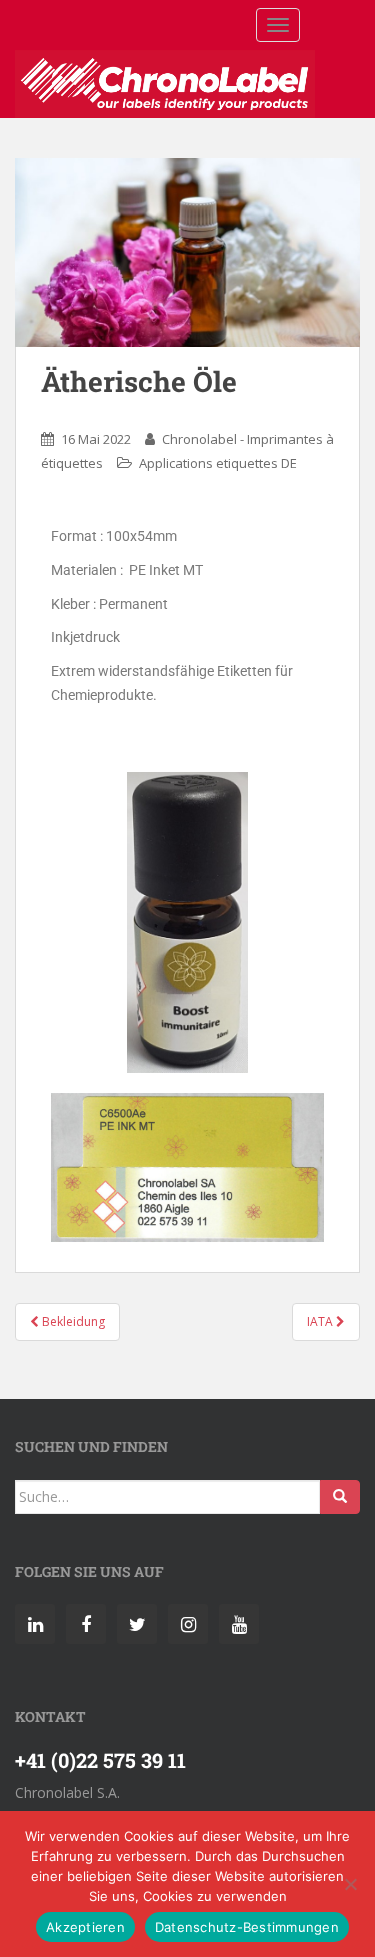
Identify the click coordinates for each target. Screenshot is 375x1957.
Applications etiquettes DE (218, 463)
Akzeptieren (85, 1927)
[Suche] (340, 1497)
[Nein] (350, 1884)
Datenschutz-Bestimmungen (247, 1927)
